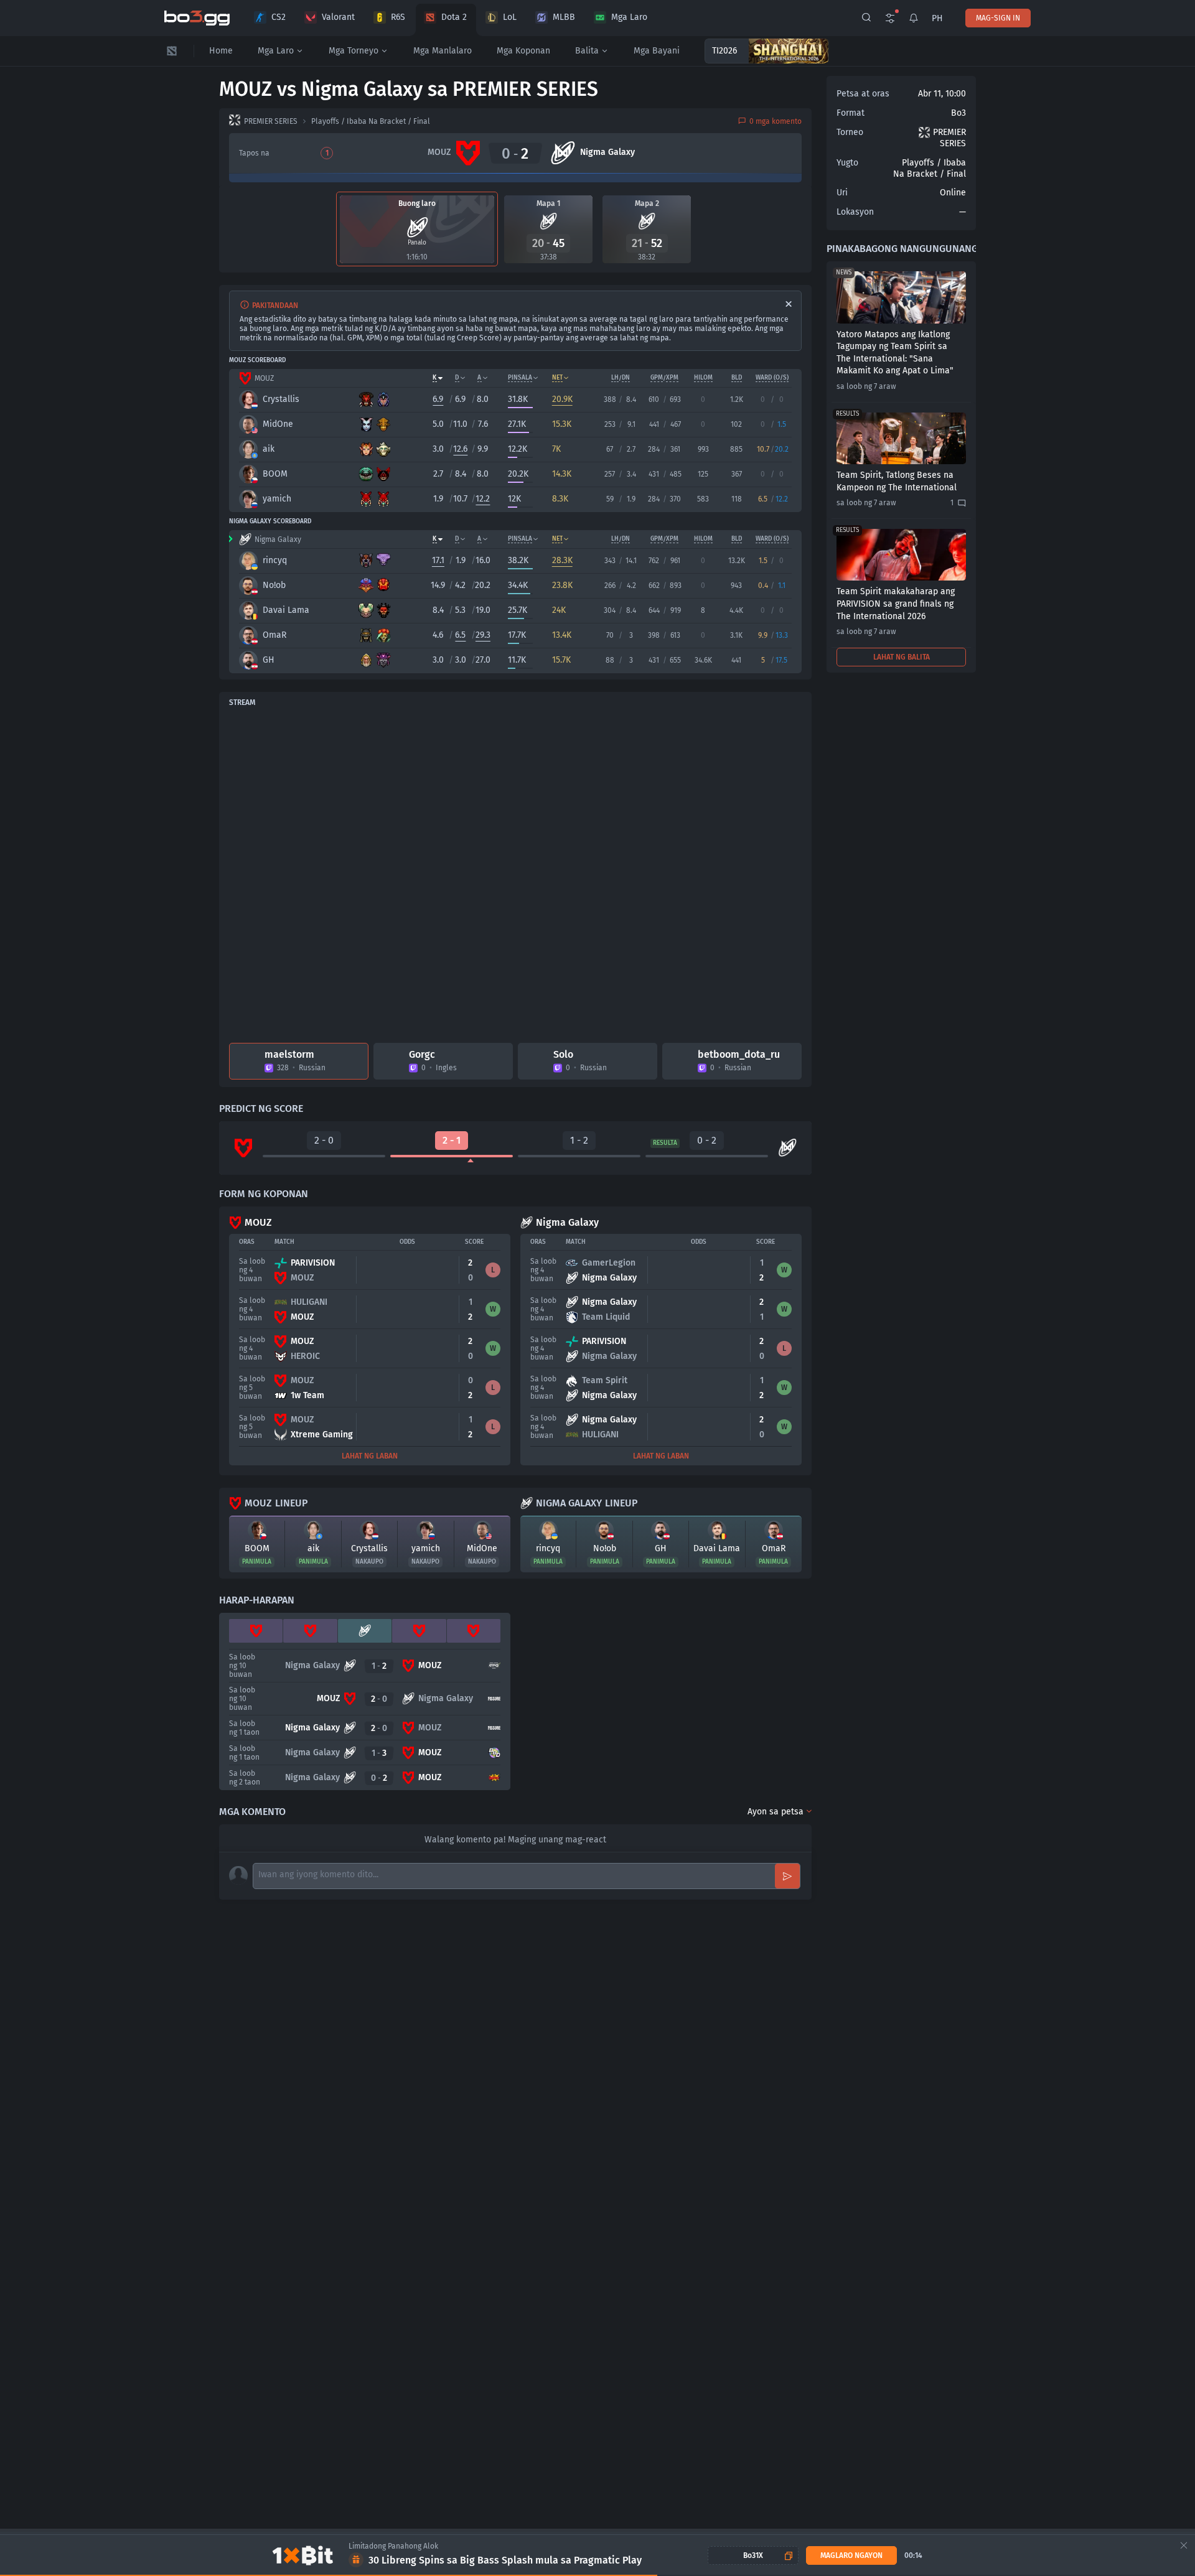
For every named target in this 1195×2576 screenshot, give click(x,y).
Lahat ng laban (370, 1456)
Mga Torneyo (354, 51)
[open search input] (866, 18)
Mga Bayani (657, 51)
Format (851, 113)
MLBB (564, 17)
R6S (398, 17)
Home (221, 51)
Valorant (338, 17)
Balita (587, 51)
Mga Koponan (523, 51)
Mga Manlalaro (443, 51)
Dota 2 (454, 17)
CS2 (279, 17)
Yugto (847, 163)
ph (937, 18)
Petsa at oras (863, 94)
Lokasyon (855, 212)
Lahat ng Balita (902, 657)
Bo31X (753, 2555)
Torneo (850, 132)
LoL (510, 17)
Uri (842, 193)
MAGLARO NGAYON (851, 2555)
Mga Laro (629, 17)
